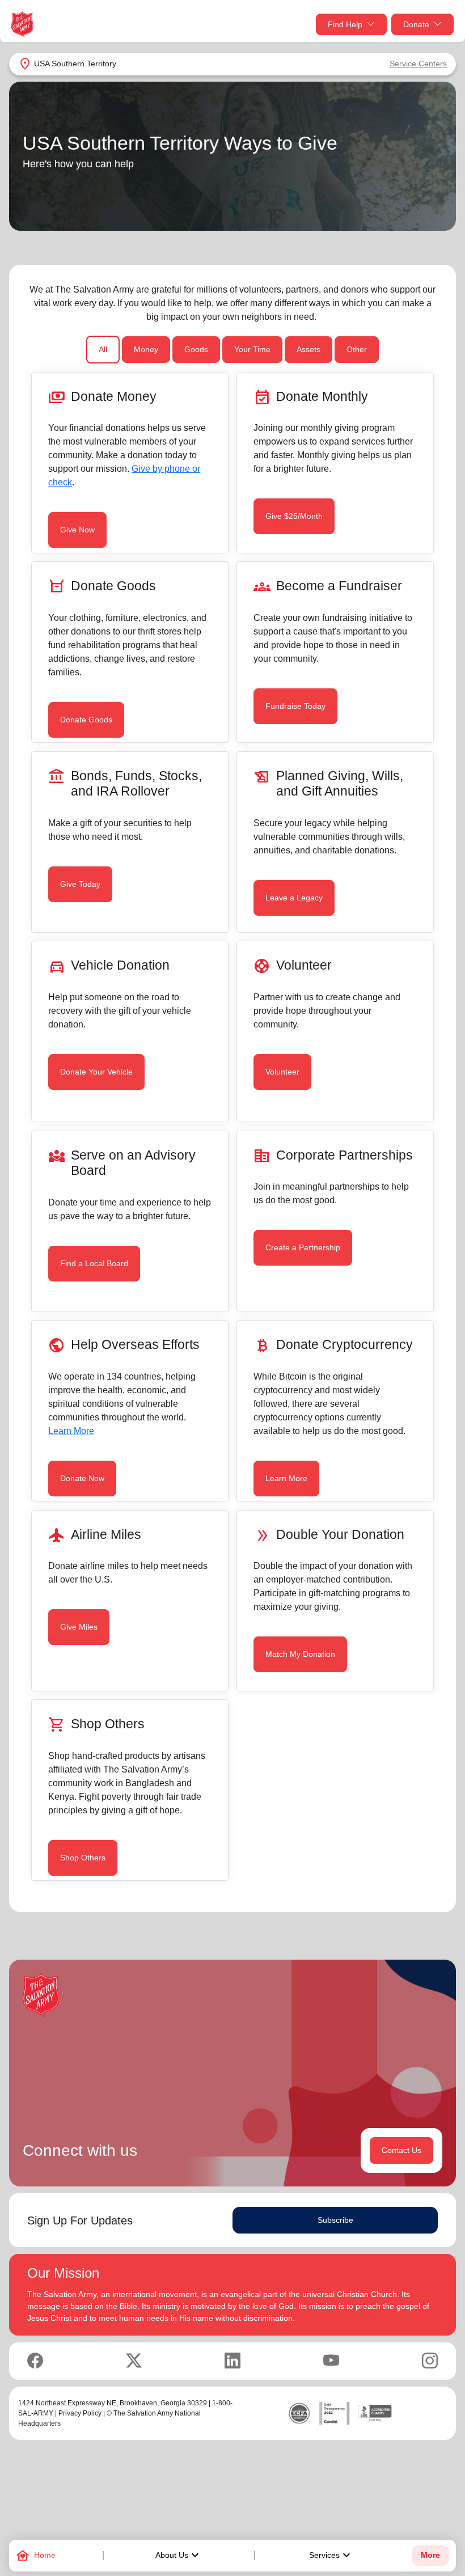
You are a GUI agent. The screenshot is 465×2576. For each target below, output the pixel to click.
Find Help (345, 24)
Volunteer (282, 1072)
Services (331, 2556)
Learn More (71, 1431)
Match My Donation (300, 1654)
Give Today (80, 884)
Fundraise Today (295, 706)
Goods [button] (196, 349)
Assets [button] (308, 349)
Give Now (77, 530)
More (430, 2555)
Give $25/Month (294, 516)
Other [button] (357, 349)
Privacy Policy (80, 2413)
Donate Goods (86, 720)
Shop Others (83, 1858)
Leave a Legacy (294, 898)
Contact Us (401, 2150)
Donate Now (82, 1478)
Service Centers (418, 64)
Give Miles (79, 1627)
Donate (416, 24)
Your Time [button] (252, 349)
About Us (179, 2556)
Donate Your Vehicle (96, 1072)
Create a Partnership (303, 1247)
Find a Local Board (94, 1263)
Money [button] (146, 349)
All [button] (103, 349)
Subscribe (335, 2220)
